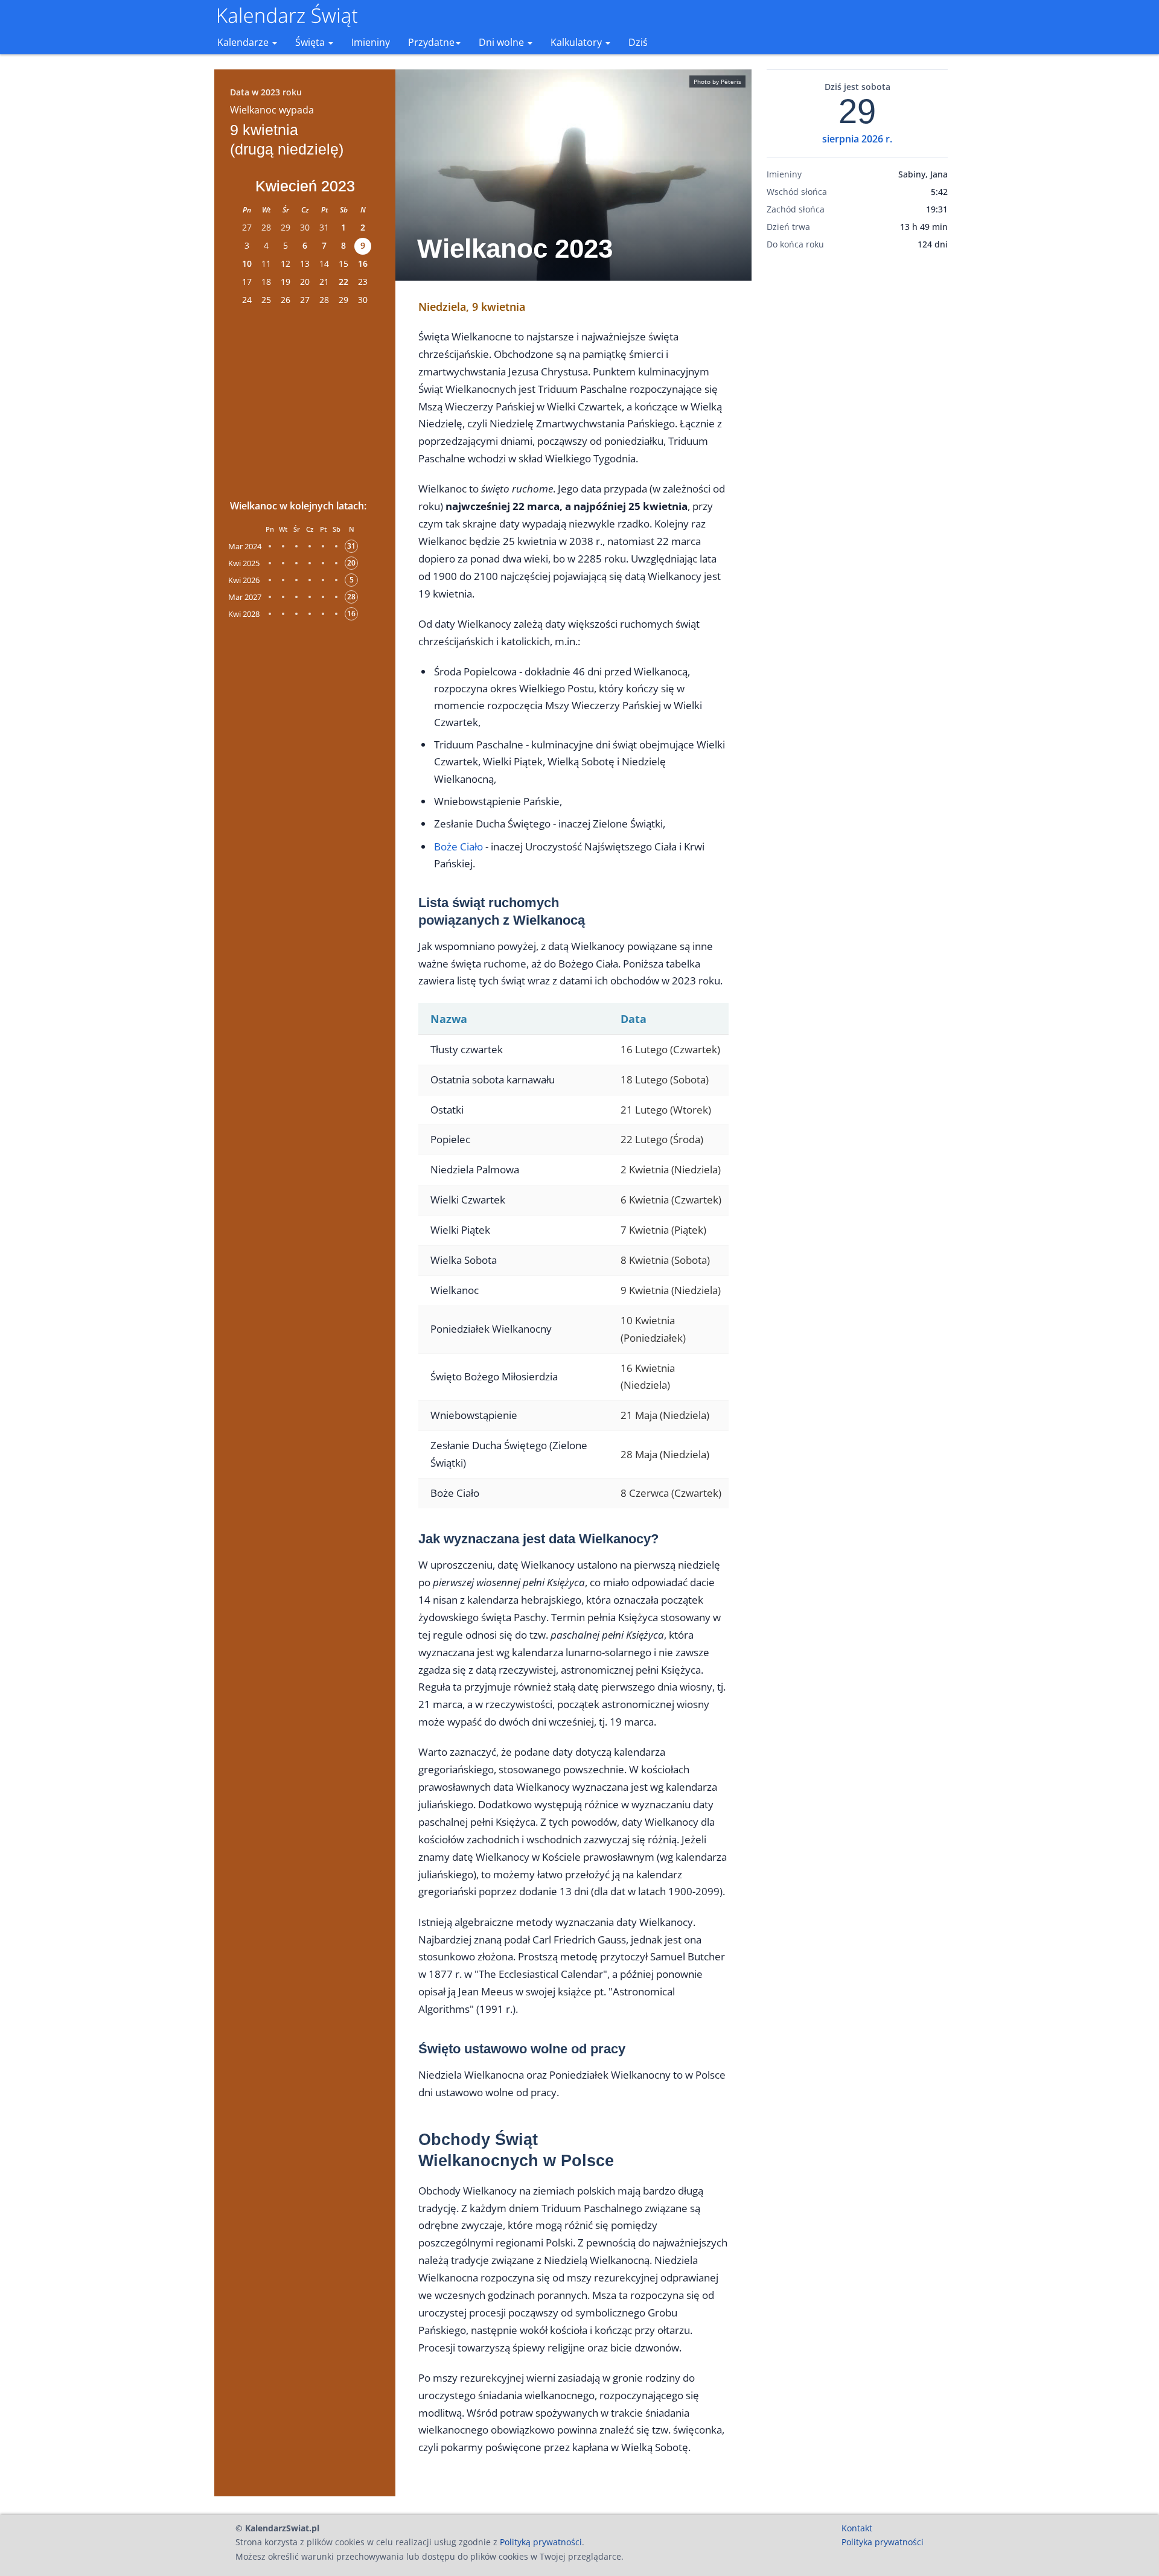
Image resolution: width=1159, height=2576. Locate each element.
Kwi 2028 (244, 614)
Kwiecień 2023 (305, 186)
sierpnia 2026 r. (857, 139)
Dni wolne (503, 42)
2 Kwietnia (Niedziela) (671, 1169)
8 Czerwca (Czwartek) (671, 1493)
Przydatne (431, 42)
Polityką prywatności (541, 2542)
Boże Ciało (458, 846)
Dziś (638, 42)
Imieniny (371, 42)
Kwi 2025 (244, 563)
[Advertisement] (305, 401)
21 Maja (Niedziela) (665, 1415)
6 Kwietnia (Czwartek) (671, 1200)
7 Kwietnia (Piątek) (663, 1230)
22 (343, 282)
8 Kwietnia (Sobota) (665, 1260)
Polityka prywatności (883, 2542)
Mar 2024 (245, 546)
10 (247, 263)
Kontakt (857, 2528)
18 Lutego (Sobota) (665, 1079)
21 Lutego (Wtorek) (666, 1110)
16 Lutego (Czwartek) (670, 1049)
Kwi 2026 (244, 580)
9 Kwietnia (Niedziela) (671, 1290)
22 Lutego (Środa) (662, 1139)
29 (857, 112)
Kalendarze (244, 42)
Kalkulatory (577, 42)
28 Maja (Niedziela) (665, 1454)
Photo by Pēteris (717, 81)
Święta (311, 42)
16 (363, 263)
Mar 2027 (245, 597)
